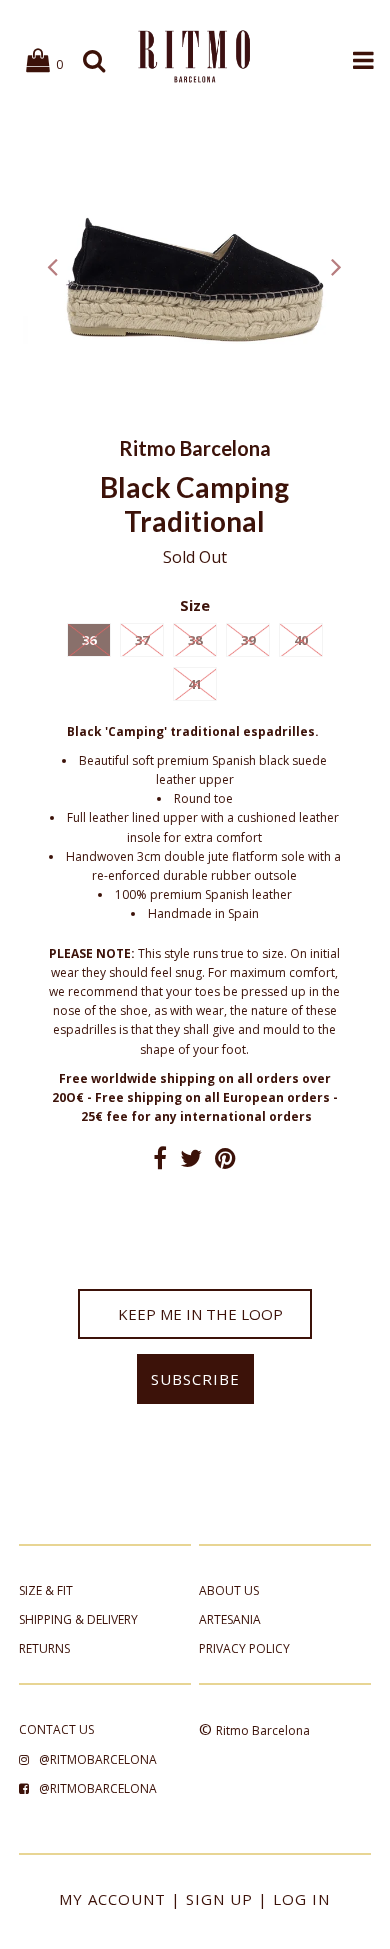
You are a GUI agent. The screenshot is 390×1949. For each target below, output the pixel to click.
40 (301, 640)
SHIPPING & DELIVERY (78, 1619)
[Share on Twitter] (191, 1162)
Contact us (195, 1202)
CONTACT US (56, 1729)
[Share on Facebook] (160, 1162)
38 (195, 640)
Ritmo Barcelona (263, 1730)
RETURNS (44, 1648)
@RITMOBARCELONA (98, 1759)
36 (89, 640)
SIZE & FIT (46, 1590)
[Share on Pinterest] (225, 1162)
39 (248, 640)
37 (142, 640)
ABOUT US (229, 1590)
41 (195, 684)
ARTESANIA (230, 1619)
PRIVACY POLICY (244, 1648)
